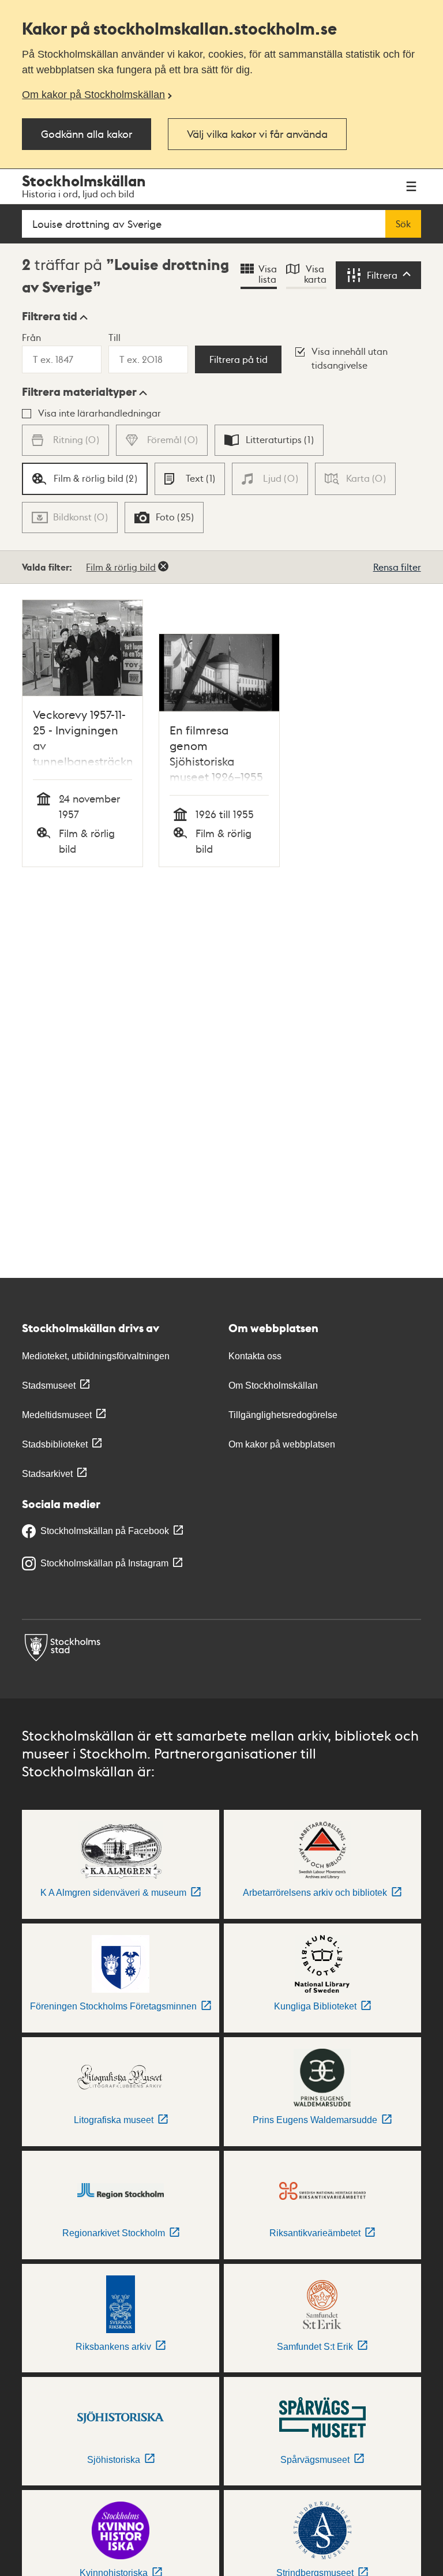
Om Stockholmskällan (273, 1386)
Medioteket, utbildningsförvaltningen (96, 1356)
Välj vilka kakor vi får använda (257, 134)
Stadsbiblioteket (55, 1444)
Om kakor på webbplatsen (282, 1444)
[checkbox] (269, 440)
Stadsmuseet (49, 1386)
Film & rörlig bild (121, 567)
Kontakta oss (255, 1356)
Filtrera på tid (239, 359)
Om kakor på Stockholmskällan (93, 95)
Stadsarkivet (47, 1474)
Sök (403, 224)
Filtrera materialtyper (79, 392)
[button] (55, 316)
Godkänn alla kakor (87, 134)
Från (31, 337)
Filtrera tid (50, 316)
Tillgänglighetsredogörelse (283, 1415)
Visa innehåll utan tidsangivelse (350, 358)
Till (114, 337)
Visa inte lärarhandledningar (100, 413)
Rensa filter (397, 567)
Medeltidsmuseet (57, 1415)
